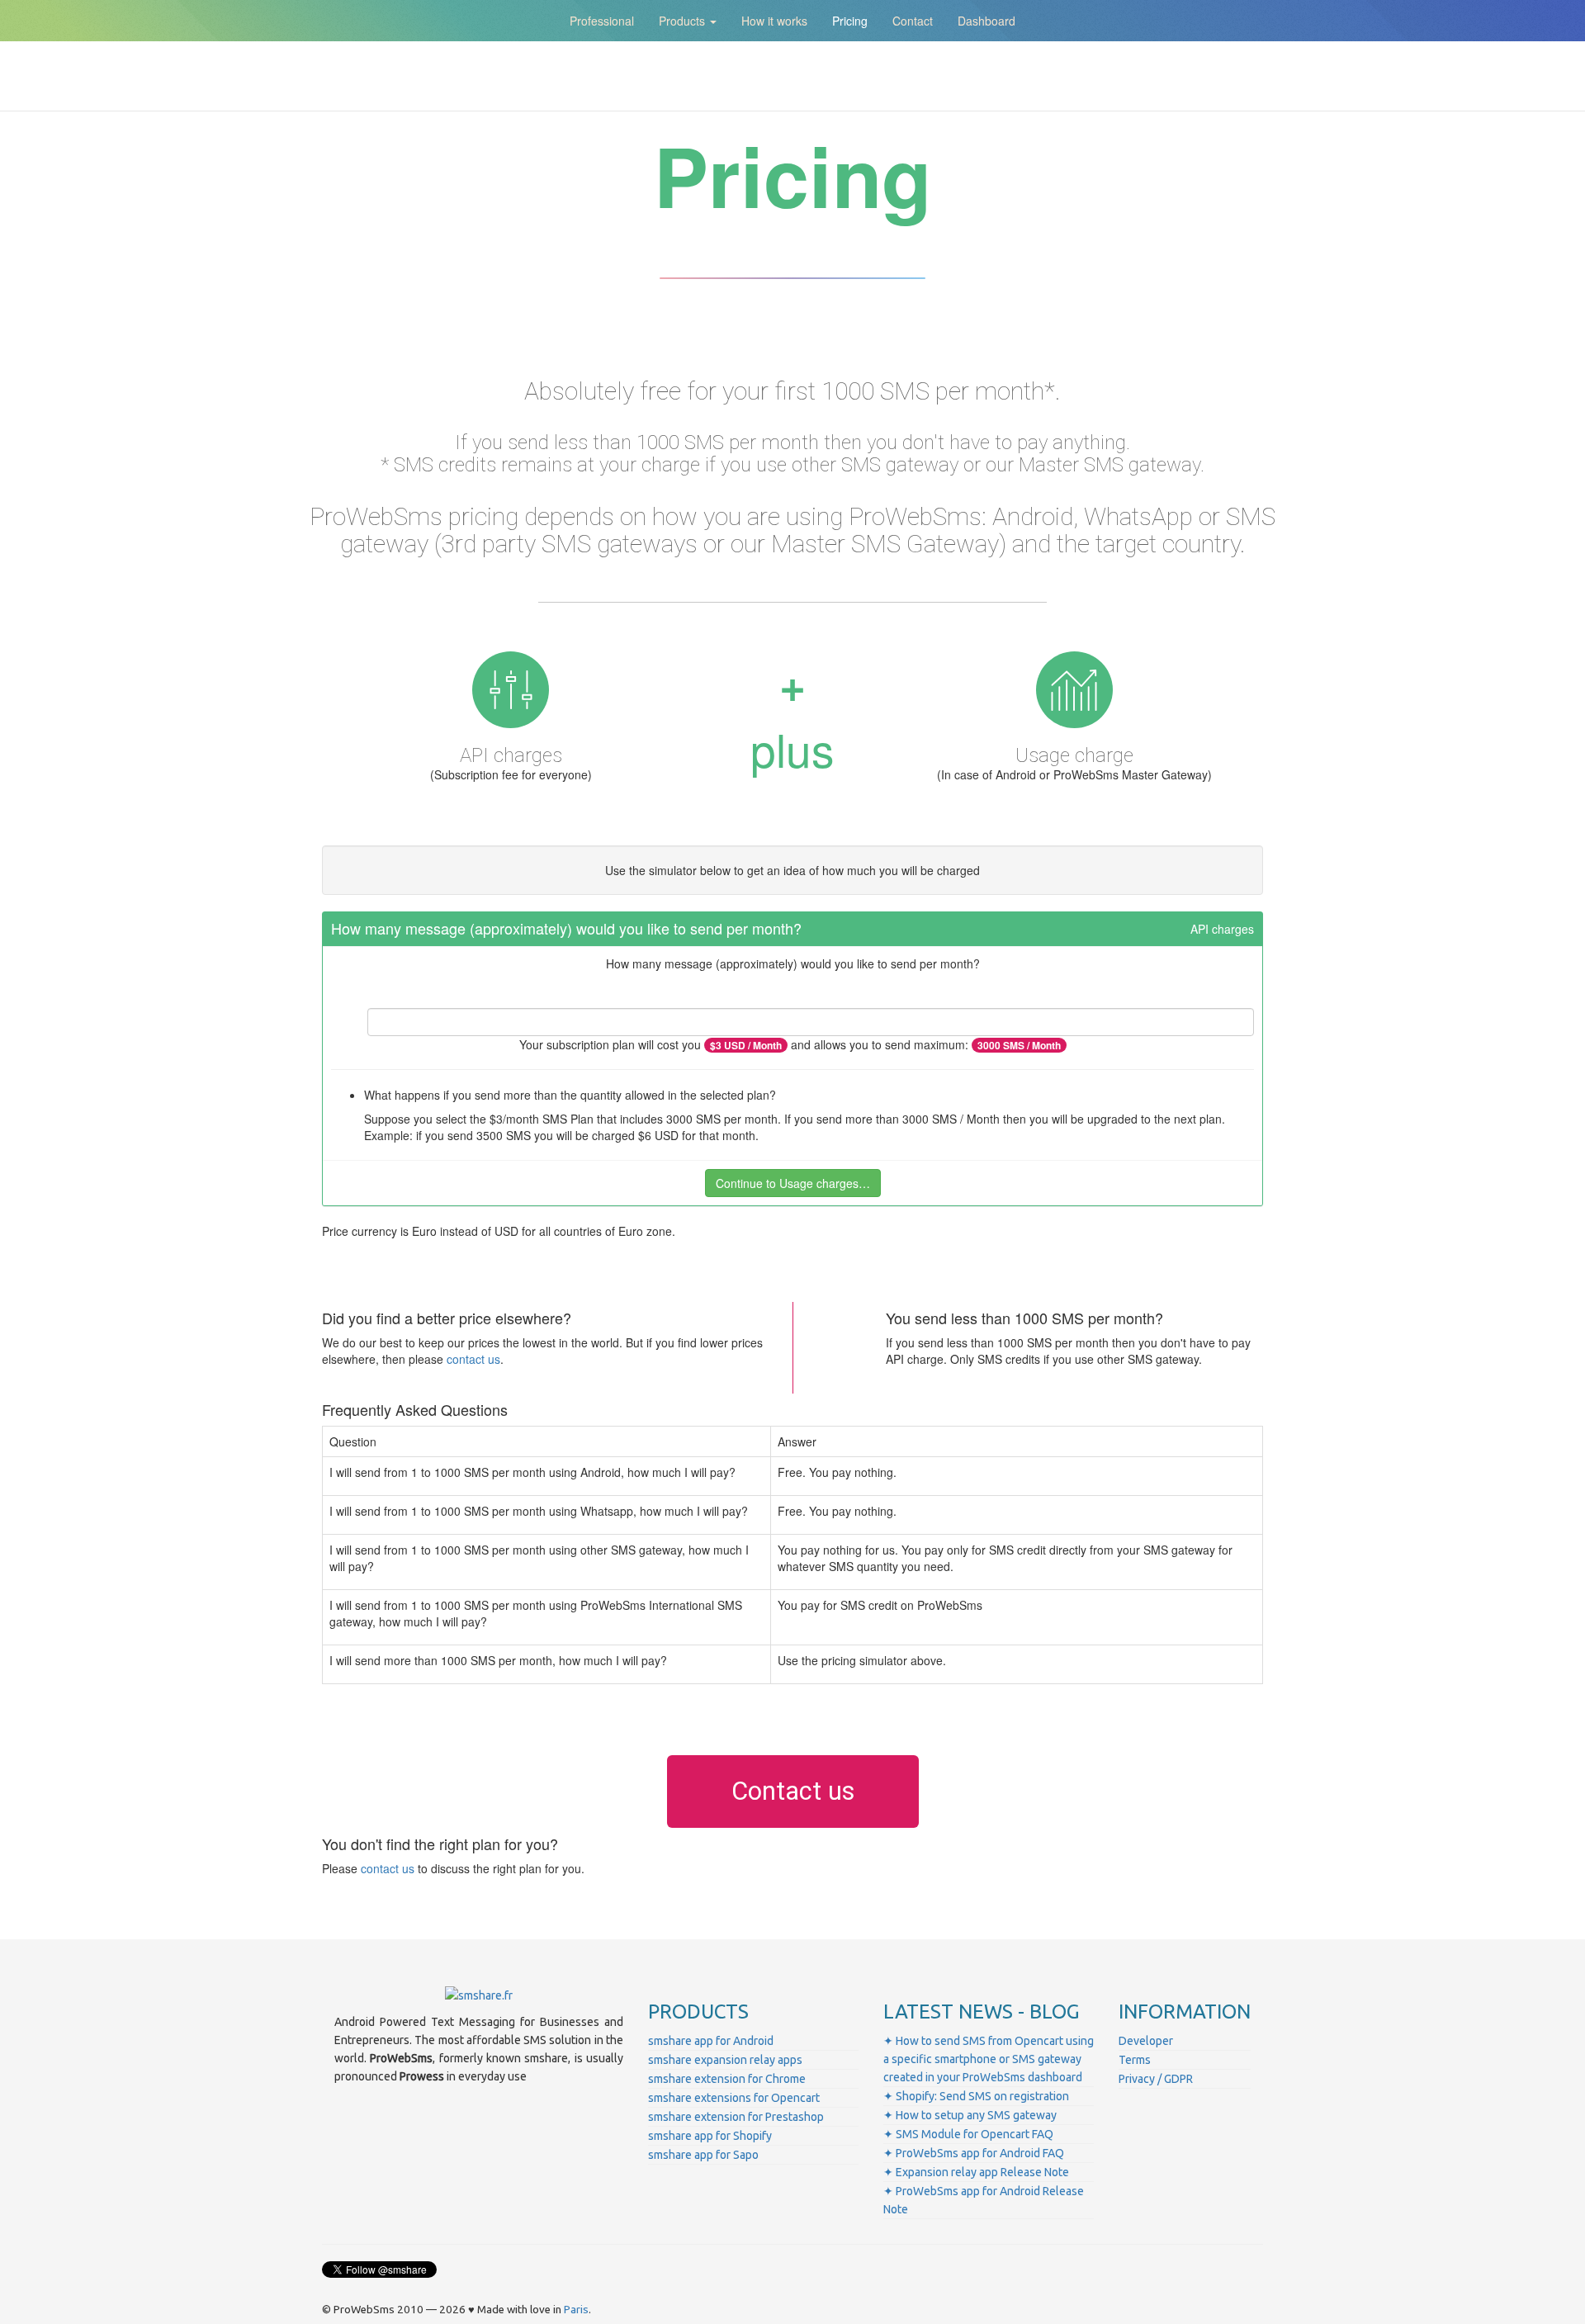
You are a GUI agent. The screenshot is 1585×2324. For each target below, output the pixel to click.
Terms (1135, 2060)
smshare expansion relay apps (725, 2060)
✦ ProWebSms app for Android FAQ (974, 2153)
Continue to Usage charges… (793, 1183)
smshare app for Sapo (703, 2155)
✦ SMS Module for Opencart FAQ (968, 2134)
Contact (913, 21)
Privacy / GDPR (1156, 2079)
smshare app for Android (711, 2041)
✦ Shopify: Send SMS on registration (976, 2096)
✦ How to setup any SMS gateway (970, 2115)
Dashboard (986, 21)
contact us (473, 1359)
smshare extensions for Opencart (734, 2098)
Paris (576, 2310)
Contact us (793, 1791)
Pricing (850, 21)
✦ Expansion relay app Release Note (976, 2172)
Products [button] (684, 21)
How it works (774, 21)
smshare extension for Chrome (727, 2079)
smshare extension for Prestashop (736, 2117)
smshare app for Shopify (710, 2136)
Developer (1146, 2041)
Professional (602, 21)
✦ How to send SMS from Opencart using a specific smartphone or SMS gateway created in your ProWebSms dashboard (989, 2059)
